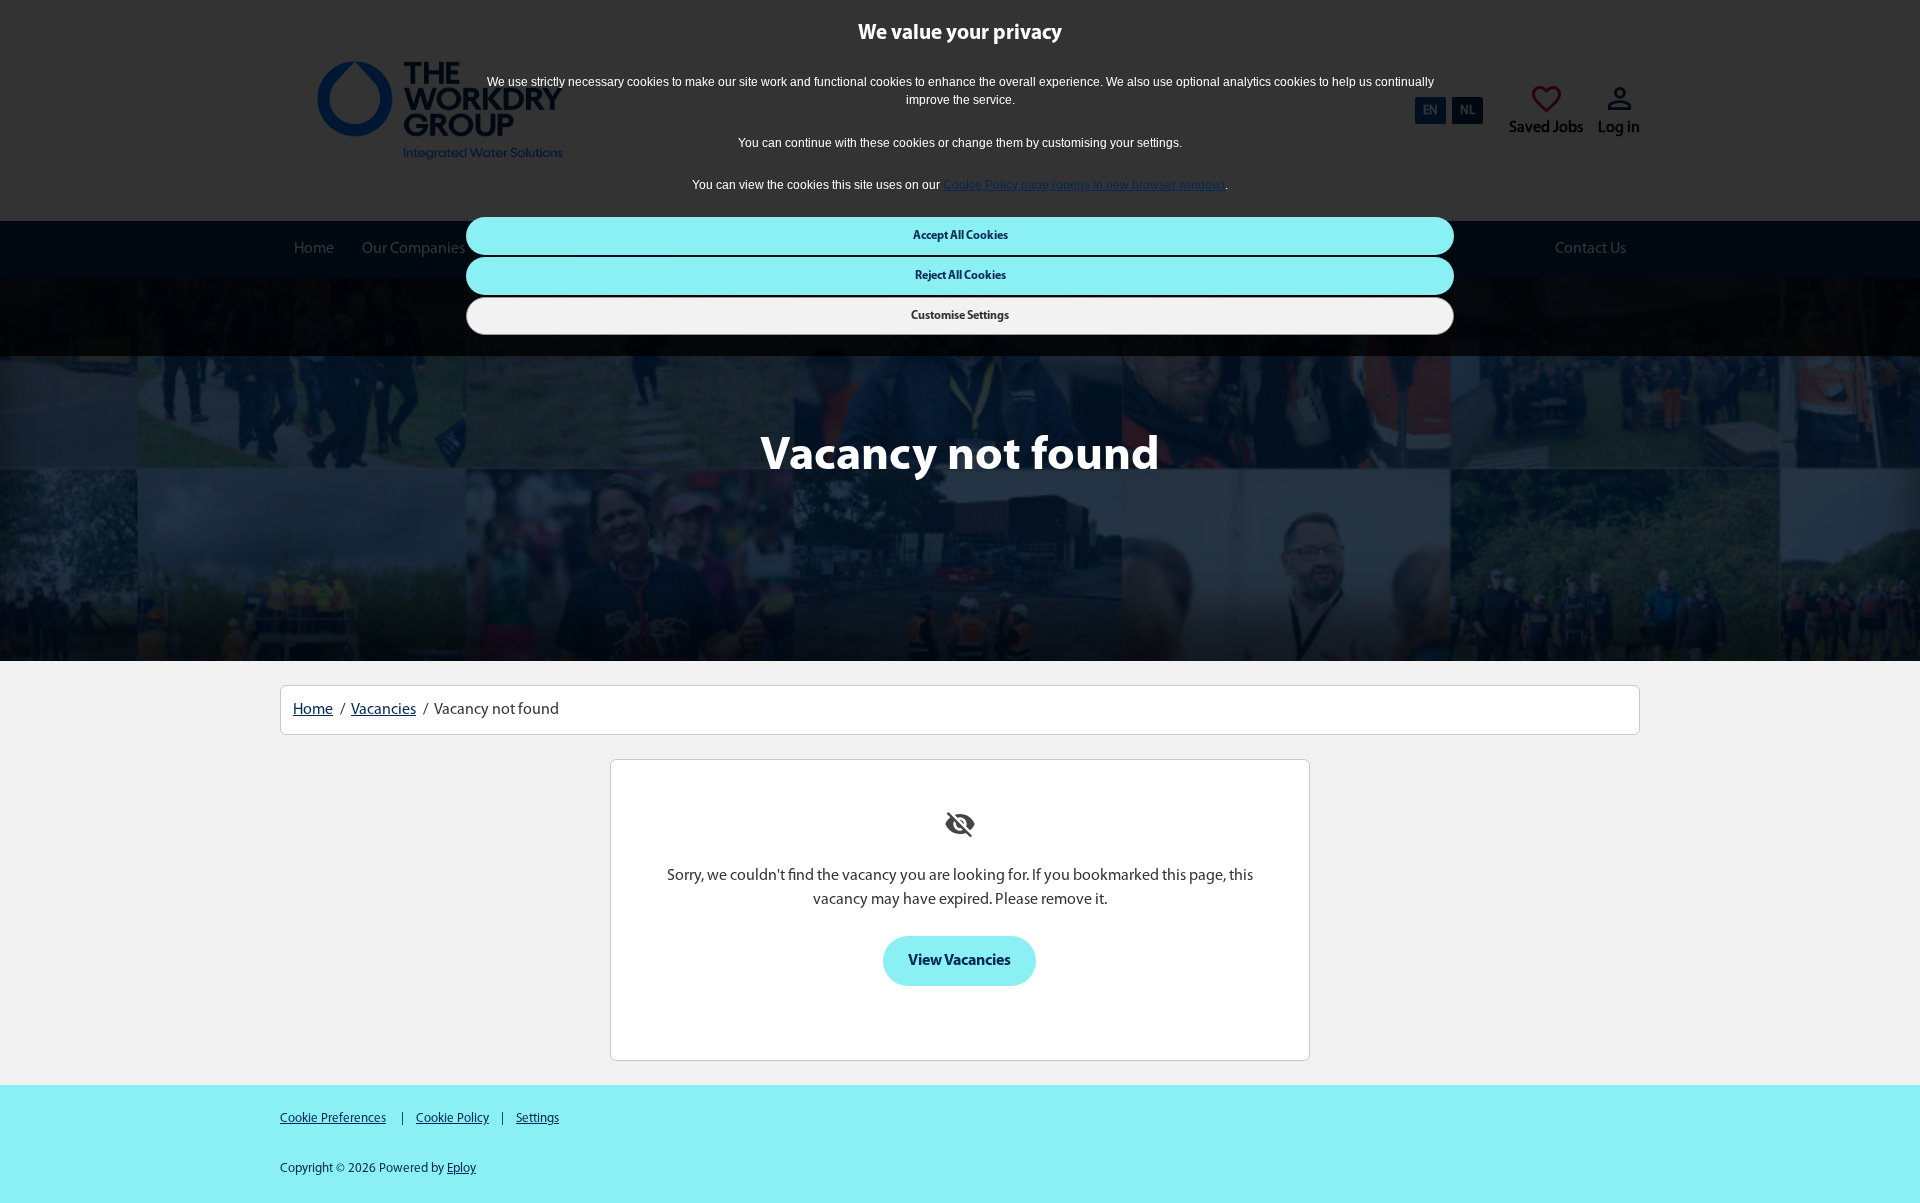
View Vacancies (959, 961)
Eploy (461, 1168)
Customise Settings (960, 317)
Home (313, 710)
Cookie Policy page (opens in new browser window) (1084, 185)
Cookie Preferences (333, 1118)
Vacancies (383, 710)
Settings (537, 1118)
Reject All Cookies (960, 277)
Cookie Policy (452, 1118)
